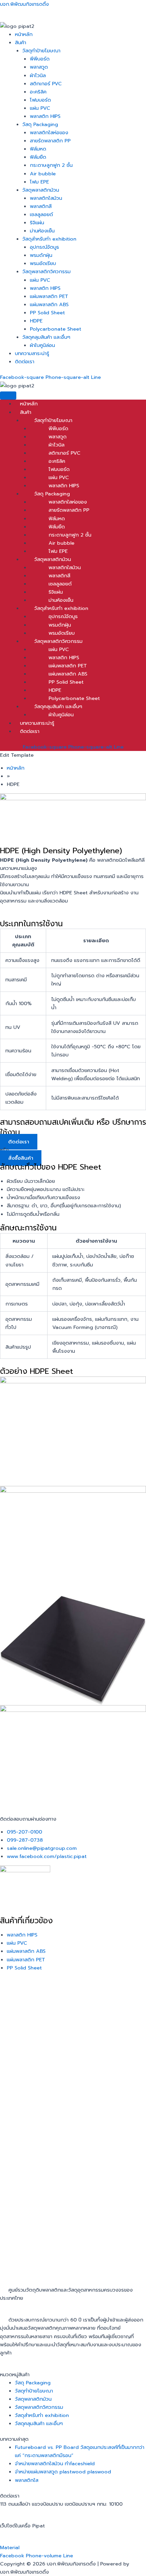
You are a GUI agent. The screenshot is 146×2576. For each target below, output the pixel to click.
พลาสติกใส (27, 2480)
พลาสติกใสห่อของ (49, 133)
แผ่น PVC (40, 108)
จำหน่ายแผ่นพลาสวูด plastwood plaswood (63, 2472)
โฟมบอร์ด (40, 100)
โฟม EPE (39, 182)
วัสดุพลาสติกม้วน (41, 190)
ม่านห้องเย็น (42, 231)
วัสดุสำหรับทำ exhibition (49, 239)
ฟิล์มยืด (38, 157)
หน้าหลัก (24, 34)
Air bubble (43, 174)
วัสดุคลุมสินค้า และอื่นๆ (46, 337)
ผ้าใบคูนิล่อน (42, 345)
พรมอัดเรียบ (43, 263)
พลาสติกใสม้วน (46, 198)
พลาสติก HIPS (45, 116)
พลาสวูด (39, 67)
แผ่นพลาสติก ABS (49, 304)
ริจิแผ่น (37, 223)
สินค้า (21, 42)
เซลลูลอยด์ (41, 214)
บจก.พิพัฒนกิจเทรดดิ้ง (24, 4)
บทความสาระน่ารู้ (32, 353)
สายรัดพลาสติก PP (50, 141)
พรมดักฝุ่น (41, 255)
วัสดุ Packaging (40, 124)
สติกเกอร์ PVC (46, 84)
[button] (80, 42)
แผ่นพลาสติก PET (49, 296)
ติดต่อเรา (25, 362)
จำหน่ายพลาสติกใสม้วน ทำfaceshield (55, 2464)
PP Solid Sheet (47, 313)
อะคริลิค (38, 92)
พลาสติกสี (41, 206)
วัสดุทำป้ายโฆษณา (41, 51)
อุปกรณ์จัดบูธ (44, 247)
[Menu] (8, 396)
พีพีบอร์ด (40, 59)
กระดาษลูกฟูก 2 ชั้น (51, 165)
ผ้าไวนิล (38, 75)
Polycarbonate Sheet (56, 329)
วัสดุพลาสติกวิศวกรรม (47, 271)
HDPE (36, 321)
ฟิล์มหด (38, 149)
